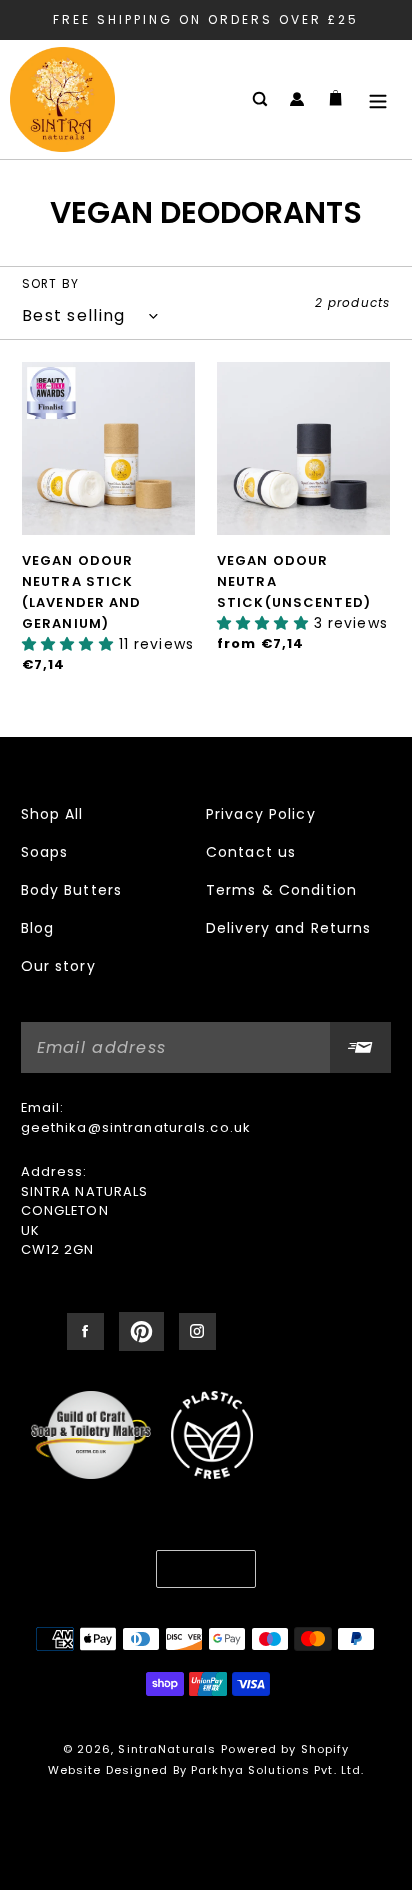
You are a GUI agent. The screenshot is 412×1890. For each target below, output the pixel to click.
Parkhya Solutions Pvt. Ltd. (277, 1770)
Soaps (45, 852)
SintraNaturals (167, 1749)
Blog (37, 928)
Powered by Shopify (285, 1749)
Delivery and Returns (288, 928)
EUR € (199, 1568)
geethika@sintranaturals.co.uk (136, 1127)
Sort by (50, 283)
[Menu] (378, 99)
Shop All (52, 814)
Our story (58, 966)
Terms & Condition (281, 890)
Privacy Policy (261, 814)
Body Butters (71, 890)
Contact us (251, 852)
